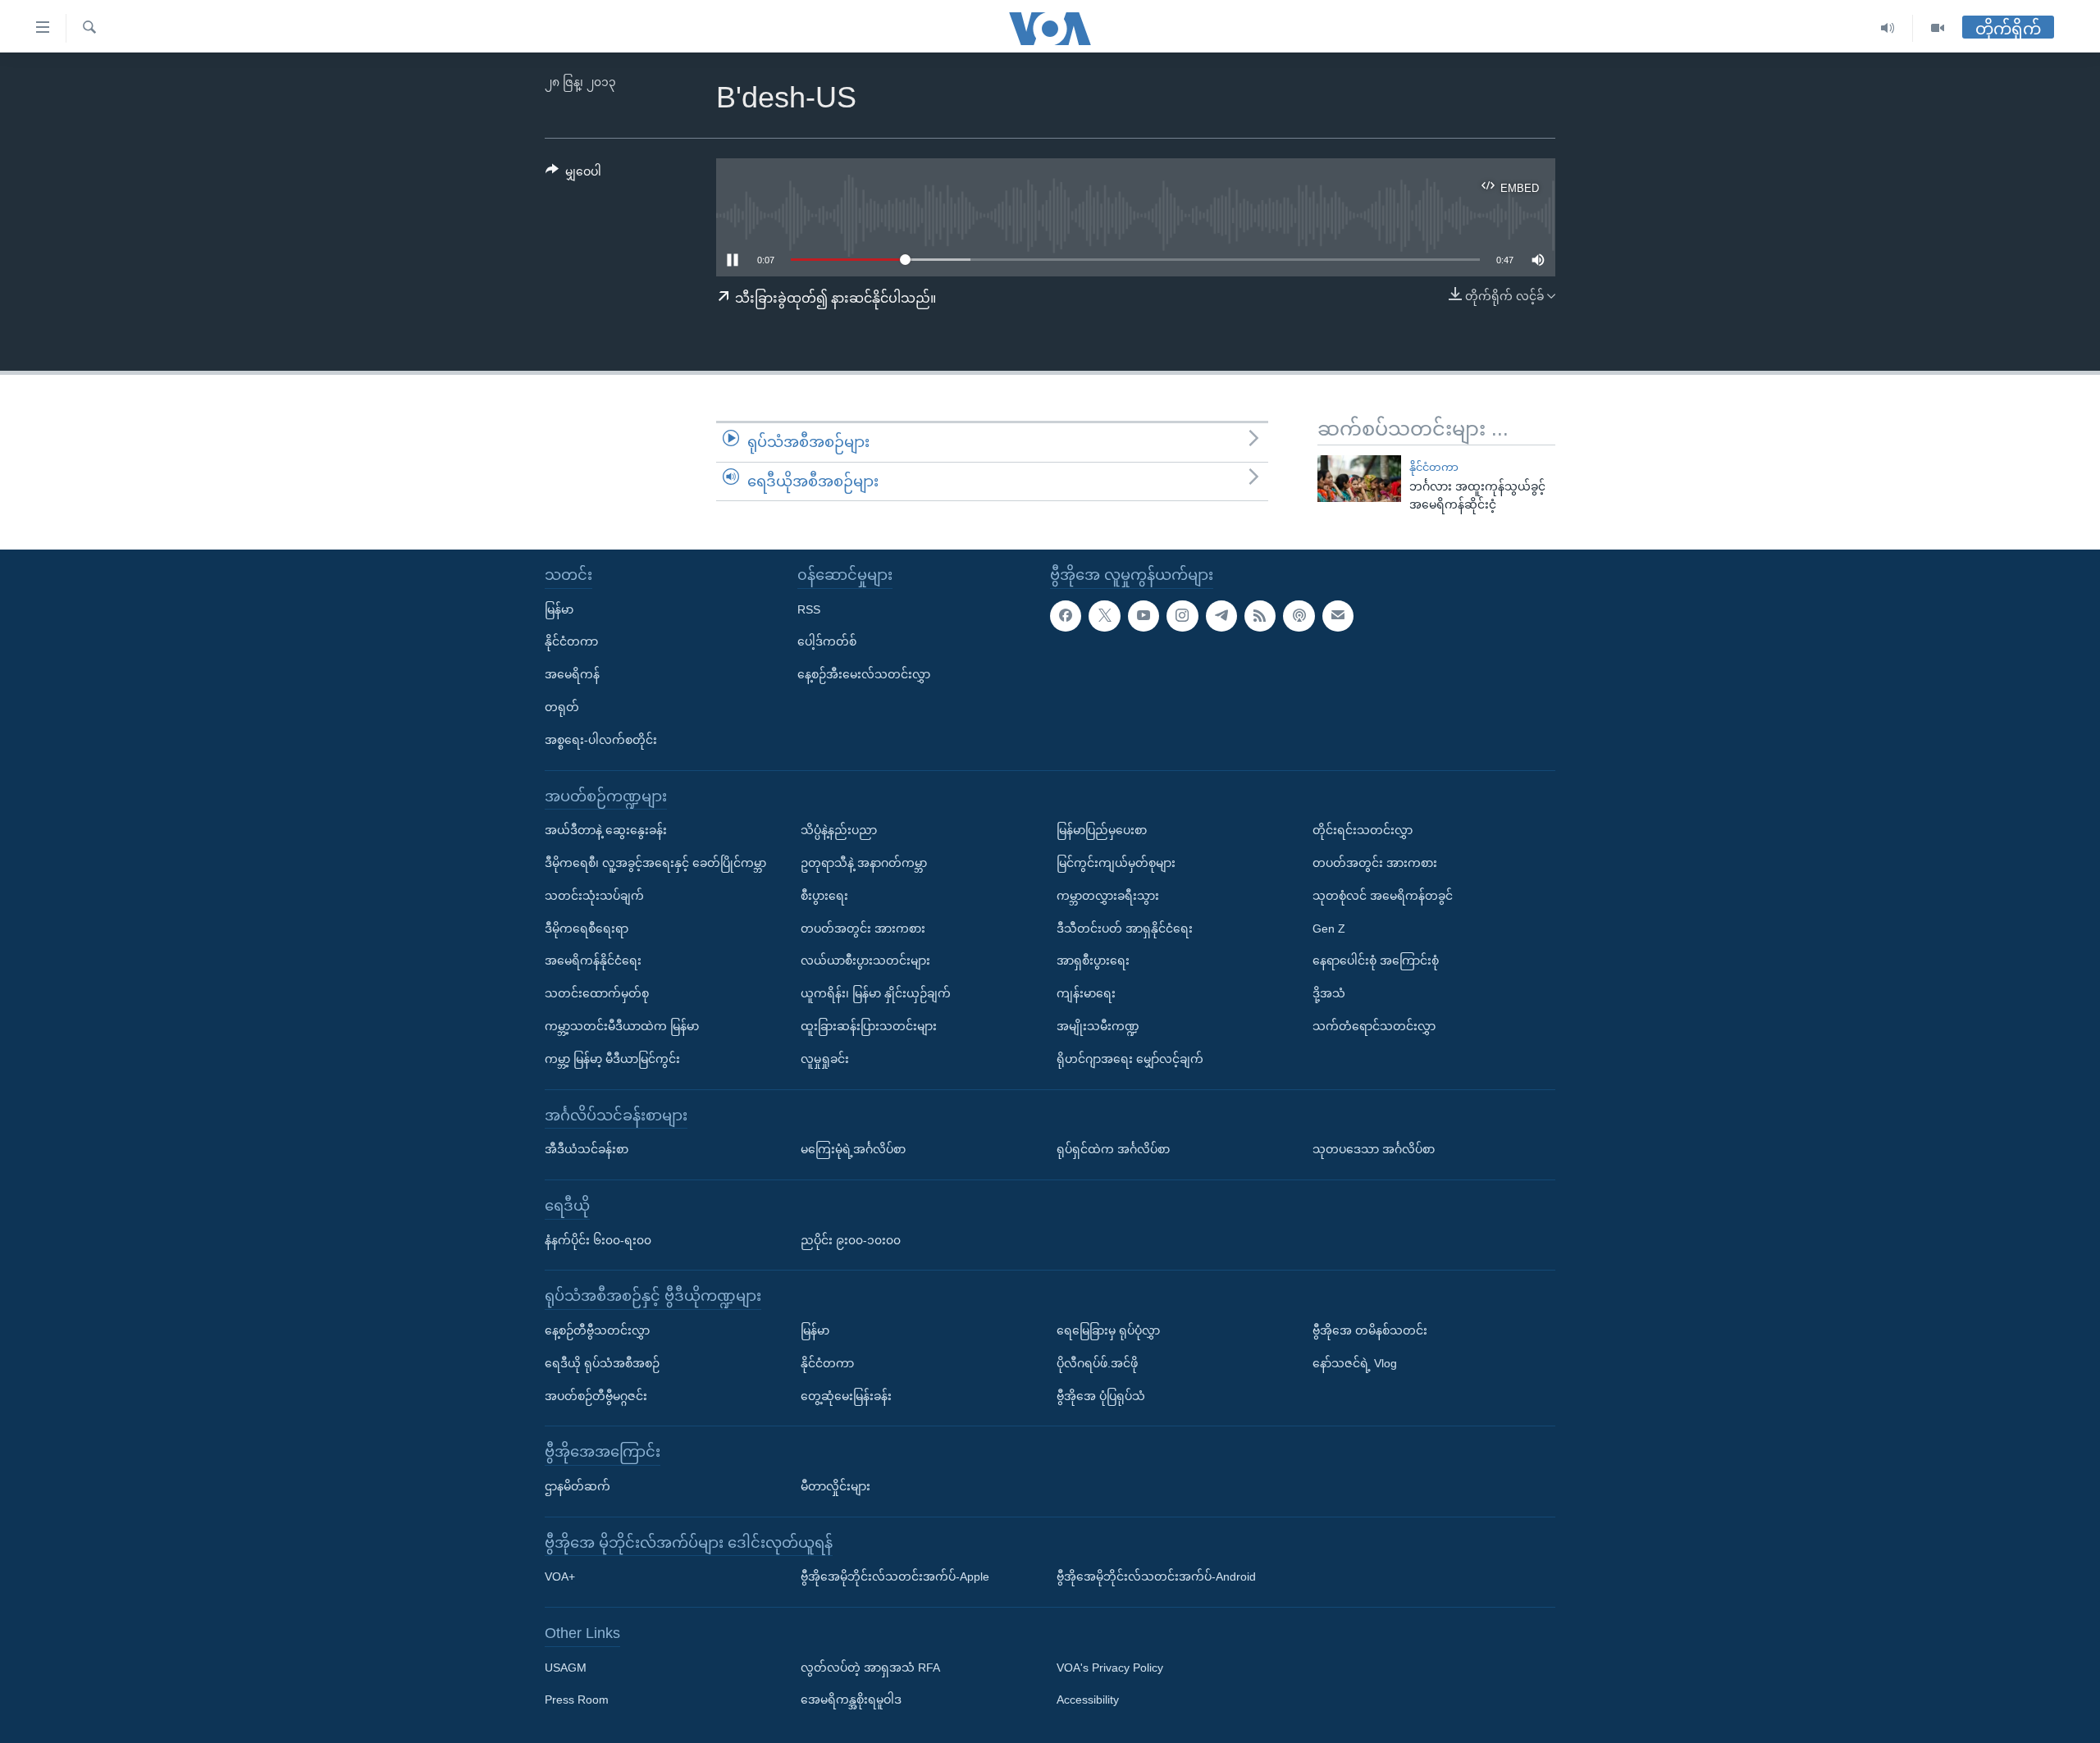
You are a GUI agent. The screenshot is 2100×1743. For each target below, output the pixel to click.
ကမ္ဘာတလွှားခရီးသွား (1108, 896)
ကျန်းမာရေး (1086, 993)
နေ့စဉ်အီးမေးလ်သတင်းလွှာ (864, 674)
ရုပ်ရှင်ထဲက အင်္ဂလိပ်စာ (1113, 1149)
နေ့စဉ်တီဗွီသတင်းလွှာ (597, 1330)
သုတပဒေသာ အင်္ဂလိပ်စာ (1374, 1149)
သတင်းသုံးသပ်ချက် (594, 896)
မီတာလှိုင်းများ (835, 1486)
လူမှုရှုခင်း (825, 1059)
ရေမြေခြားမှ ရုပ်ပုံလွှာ (1108, 1330)
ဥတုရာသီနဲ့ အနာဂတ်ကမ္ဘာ (864, 863)
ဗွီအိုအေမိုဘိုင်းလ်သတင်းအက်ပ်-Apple (895, 1576)
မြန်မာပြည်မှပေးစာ (1102, 830)
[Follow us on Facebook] (1066, 616)
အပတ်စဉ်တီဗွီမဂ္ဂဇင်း (596, 1396)
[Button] (573, 175)
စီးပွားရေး (824, 896)
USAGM (566, 1668)
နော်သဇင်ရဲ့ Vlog (1355, 1363)
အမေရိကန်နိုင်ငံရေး (593, 960)
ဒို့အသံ (1329, 993)
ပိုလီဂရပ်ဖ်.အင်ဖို (1097, 1363)
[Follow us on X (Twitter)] (1104, 616)
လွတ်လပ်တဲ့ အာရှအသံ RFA (870, 1668)
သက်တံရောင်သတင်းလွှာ (1374, 1026)
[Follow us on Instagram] (1182, 616)
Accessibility (1088, 1700)
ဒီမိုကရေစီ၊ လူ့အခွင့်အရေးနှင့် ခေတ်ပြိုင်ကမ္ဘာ (655, 863)
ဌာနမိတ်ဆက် (577, 1486)
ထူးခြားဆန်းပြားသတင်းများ (869, 1026)
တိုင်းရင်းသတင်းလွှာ (1363, 830)
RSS (809, 609)
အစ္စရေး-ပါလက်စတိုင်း (601, 740)
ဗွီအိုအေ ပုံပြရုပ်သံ (1101, 1396)
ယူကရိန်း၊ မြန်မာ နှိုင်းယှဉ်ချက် (876, 993)
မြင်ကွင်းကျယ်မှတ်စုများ (1116, 863)
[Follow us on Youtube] (1144, 616)
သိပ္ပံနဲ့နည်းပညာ (839, 830)
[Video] (1938, 28)
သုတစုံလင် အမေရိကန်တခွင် (1383, 896)
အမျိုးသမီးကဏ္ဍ (1098, 1026)
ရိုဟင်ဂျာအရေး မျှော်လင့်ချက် (1130, 1059)
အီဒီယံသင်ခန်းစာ (587, 1149)
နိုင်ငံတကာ (1434, 467)
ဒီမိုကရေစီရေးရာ (587, 929)
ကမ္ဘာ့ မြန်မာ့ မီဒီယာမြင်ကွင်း (612, 1059)
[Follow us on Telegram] (1221, 616)
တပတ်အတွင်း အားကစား (863, 929)
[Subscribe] (1338, 616)
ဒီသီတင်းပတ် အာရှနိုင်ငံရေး (1125, 929)
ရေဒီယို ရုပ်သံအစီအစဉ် (602, 1363)
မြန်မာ (559, 609)
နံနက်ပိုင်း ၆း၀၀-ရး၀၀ (598, 1240)
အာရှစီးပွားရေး (1093, 960)
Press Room (577, 1700)
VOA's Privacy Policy (1110, 1668)
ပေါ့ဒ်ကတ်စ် (827, 641)
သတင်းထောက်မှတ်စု (597, 993)
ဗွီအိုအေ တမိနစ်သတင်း (1370, 1330)
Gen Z (1329, 929)
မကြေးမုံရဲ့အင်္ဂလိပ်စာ (853, 1149)
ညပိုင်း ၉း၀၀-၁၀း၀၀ (851, 1240)
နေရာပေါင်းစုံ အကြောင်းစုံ (1376, 960)
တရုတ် (562, 707)
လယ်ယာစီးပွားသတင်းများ (865, 960)
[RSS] (1260, 616)
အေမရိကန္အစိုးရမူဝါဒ (851, 1700)
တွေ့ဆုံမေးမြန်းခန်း (846, 1396)
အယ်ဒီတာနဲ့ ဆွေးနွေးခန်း (606, 830)
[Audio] (1888, 28)
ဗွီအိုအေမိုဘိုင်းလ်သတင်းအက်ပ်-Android (1156, 1576)
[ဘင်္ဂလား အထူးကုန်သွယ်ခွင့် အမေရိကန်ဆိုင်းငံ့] (1359, 479)
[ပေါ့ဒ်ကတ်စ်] (1299, 616)
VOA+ (560, 1576)
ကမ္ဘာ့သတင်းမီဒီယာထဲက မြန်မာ (622, 1026)
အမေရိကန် (572, 674)
